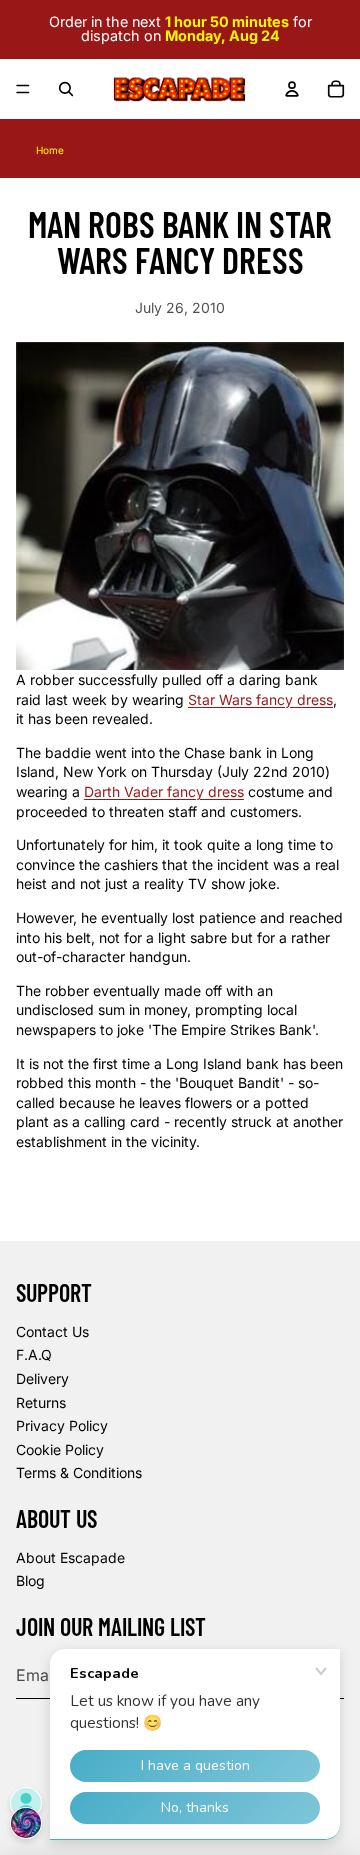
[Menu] (23, 89)
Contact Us (52, 1331)
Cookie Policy (60, 1449)
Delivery (42, 1378)
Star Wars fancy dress (260, 699)
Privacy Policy (62, 1425)
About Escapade (70, 1557)
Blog (30, 1580)
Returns (41, 1402)
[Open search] (66, 89)
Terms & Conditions (79, 1472)
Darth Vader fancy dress (164, 791)
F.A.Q (34, 1354)
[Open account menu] (292, 89)
